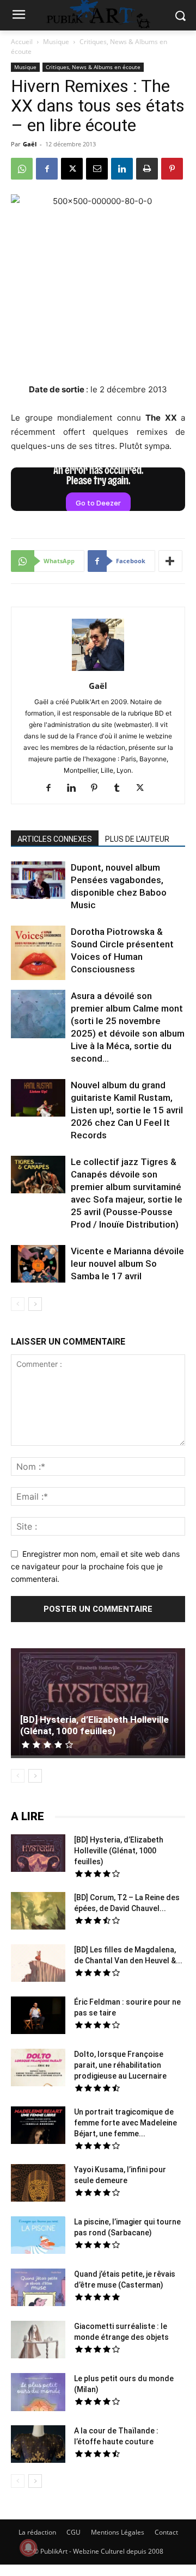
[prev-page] (18, 1304)
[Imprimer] (147, 169)
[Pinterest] (172, 169)
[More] (170, 561)
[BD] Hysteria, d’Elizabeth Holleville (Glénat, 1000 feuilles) (94, 1725)
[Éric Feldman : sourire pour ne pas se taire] (38, 2017)
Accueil (22, 42)
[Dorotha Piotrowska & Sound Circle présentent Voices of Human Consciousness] (38, 954)
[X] (72, 169)
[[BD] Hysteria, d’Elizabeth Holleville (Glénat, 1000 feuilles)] (98, 1703)
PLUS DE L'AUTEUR (137, 839)
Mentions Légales (118, 2532)
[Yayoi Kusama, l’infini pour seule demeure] (38, 2184)
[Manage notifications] (28, 2548)
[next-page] (35, 1304)
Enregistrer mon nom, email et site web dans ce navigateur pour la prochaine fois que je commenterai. (95, 1566)
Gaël (30, 144)
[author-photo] (98, 671)
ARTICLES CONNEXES (55, 839)
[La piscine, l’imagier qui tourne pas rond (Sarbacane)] (38, 2235)
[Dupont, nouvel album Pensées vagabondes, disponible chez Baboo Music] (38, 880)
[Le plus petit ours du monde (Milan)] (38, 2393)
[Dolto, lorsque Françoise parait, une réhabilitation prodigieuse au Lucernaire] (38, 2069)
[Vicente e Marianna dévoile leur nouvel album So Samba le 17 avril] (38, 1265)
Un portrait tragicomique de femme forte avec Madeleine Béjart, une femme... (125, 2123)
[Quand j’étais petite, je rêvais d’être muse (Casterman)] (38, 2289)
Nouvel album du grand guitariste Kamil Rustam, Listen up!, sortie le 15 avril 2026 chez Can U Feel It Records (127, 1110)
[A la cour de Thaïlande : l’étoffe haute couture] (38, 2445)
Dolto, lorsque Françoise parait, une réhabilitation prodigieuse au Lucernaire (120, 2065)
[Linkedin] (122, 169)
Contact (166, 2532)
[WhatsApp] (22, 169)
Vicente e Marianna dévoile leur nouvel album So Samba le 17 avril (127, 1264)
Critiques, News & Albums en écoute (93, 67)
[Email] (97, 169)
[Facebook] (47, 169)
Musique (56, 42)
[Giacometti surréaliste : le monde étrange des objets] (38, 2341)
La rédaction (37, 2532)
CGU (73, 2532)
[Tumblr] (121, 788)
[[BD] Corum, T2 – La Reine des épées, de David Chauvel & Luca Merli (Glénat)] (38, 1912)
